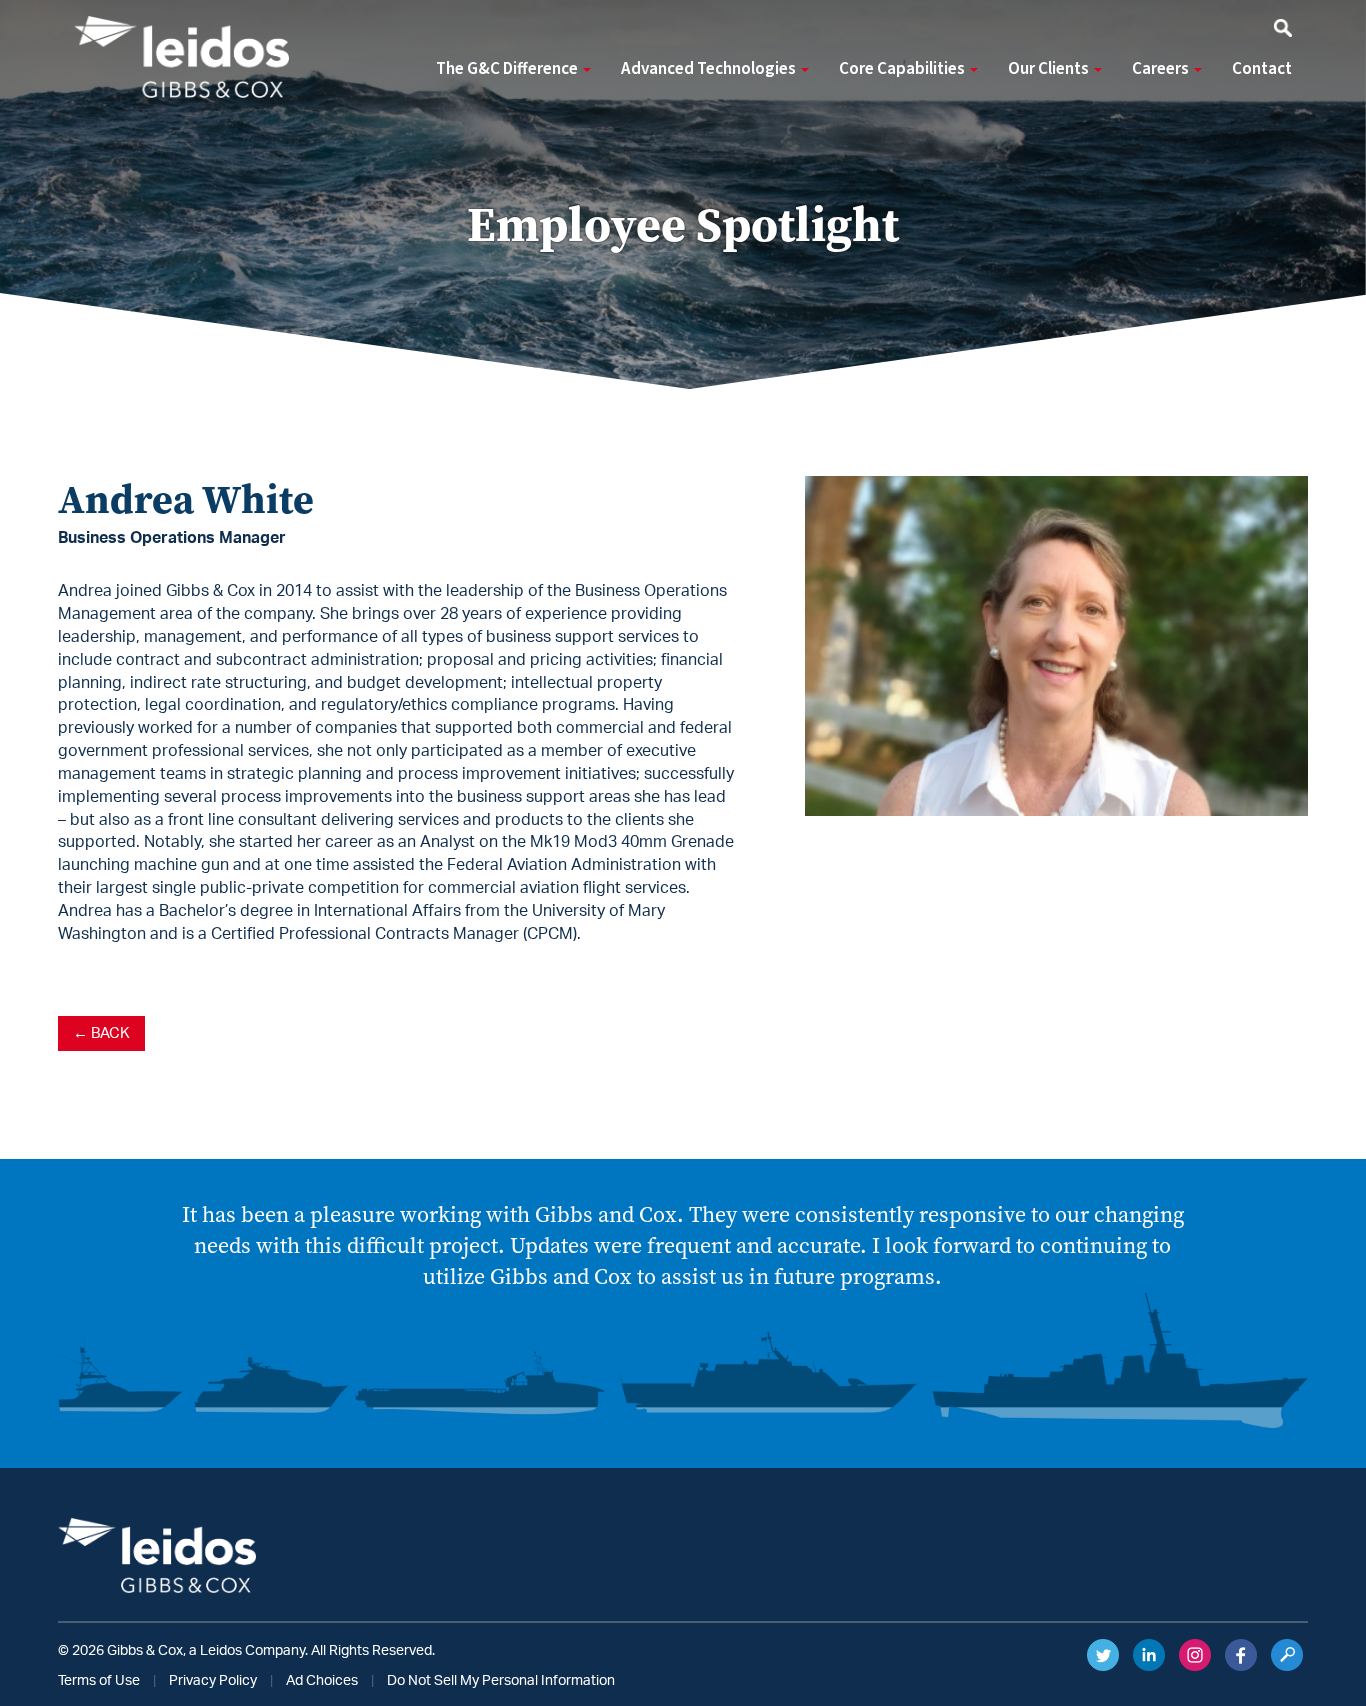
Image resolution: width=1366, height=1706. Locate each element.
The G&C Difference (508, 69)
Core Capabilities (903, 69)
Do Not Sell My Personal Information (501, 1681)
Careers (1162, 69)
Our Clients (1050, 69)
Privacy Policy (213, 1681)
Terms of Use (99, 1681)
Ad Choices (322, 1681)
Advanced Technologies (710, 69)
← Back (101, 1033)
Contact (1262, 69)
